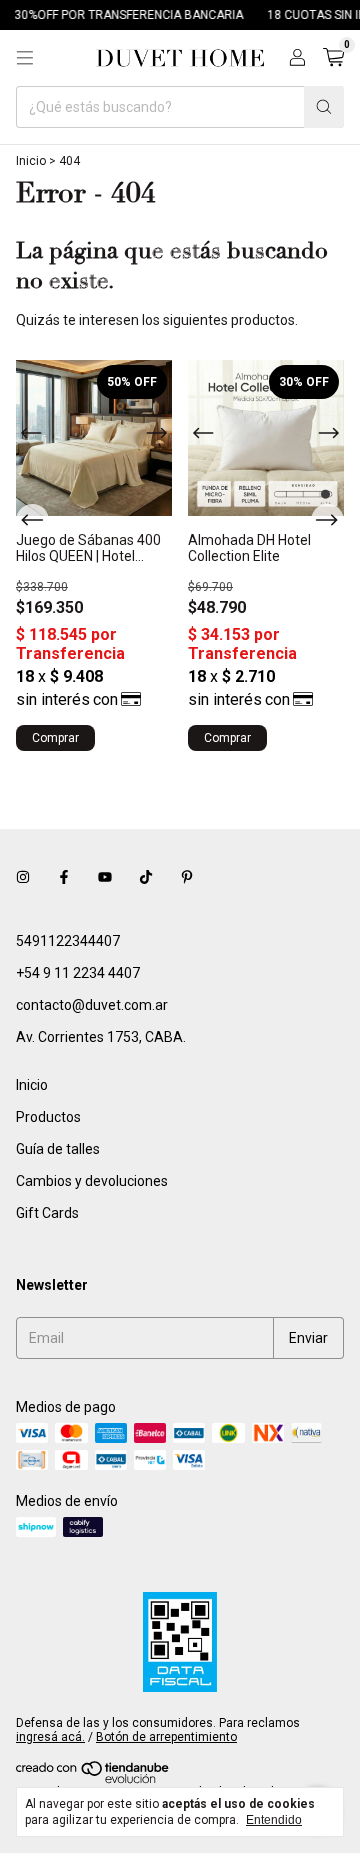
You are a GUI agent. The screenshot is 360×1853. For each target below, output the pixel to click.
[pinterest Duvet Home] (187, 877)
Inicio (31, 161)
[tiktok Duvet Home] (146, 877)
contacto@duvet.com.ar (92, 1005)
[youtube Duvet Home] (105, 877)
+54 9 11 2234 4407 (78, 973)
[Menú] (25, 58)
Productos (48, 1117)
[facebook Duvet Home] (64, 877)
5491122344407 (68, 941)
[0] (333, 58)
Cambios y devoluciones (92, 1181)
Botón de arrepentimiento (166, 1737)
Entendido (274, 1820)
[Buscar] (324, 107)
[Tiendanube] (93, 1780)
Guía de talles (58, 1149)
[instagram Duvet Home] (23, 877)
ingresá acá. (50, 1737)
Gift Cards (47, 1213)
